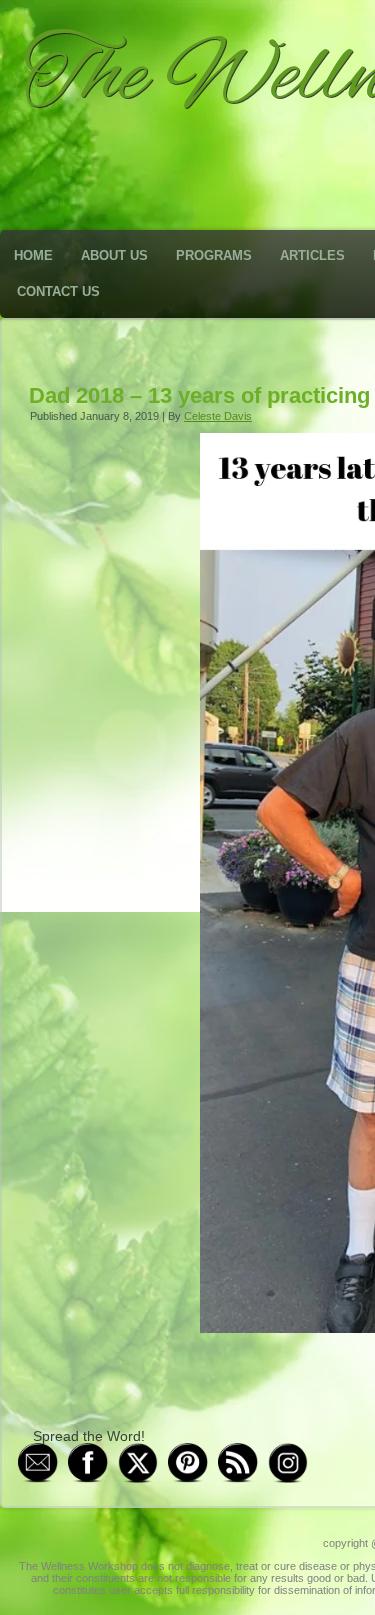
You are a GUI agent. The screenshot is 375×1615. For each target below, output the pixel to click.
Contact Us (58, 291)
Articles (312, 255)
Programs (214, 255)
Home (33, 255)
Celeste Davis (218, 416)
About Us (114, 255)
